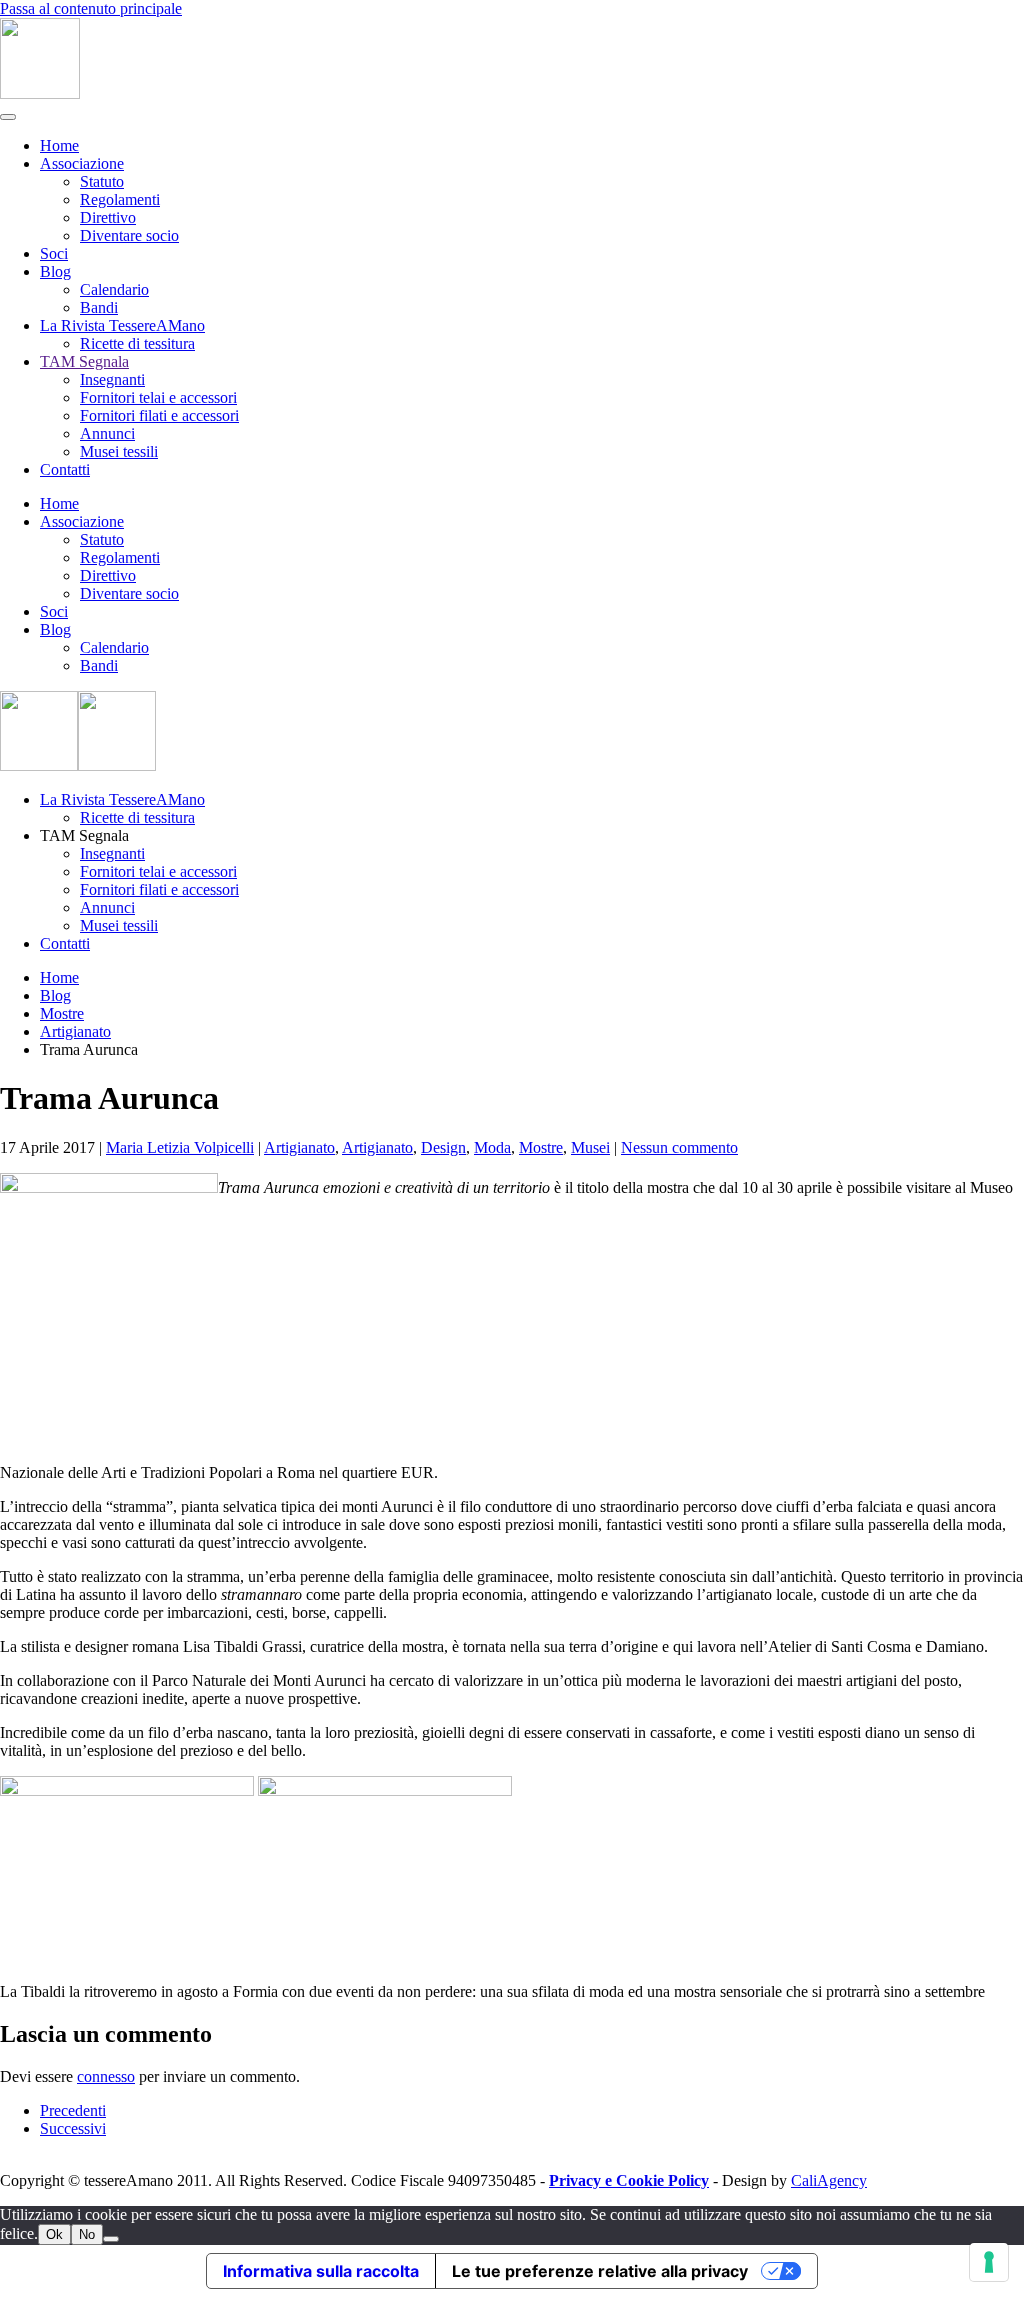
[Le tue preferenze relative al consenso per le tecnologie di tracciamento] (989, 2262)
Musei (590, 1147)
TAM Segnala (84, 361)
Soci (54, 253)
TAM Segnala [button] (84, 835)
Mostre (541, 1147)
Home (59, 145)
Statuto (102, 181)
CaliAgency (829, 2180)
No (87, 2234)
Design (443, 1147)
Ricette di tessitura (137, 343)
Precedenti (73, 2110)
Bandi (99, 307)
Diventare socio (129, 235)
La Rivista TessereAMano (122, 325)
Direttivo (108, 217)
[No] (111, 2239)
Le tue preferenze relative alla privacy (600, 2271)
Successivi (73, 2128)
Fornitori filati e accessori (159, 415)
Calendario (114, 289)
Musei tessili (119, 451)
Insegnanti (112, 379)
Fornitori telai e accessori (158, 397)
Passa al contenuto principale (91, 8)
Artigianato (299, 1147)
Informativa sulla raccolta (321, 2271)
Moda (492, 1147)
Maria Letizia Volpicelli (180, 1147)
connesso (106, 2076)
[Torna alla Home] (40, 93)
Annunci (107, 433)
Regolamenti (120, 199)
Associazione (82, 163)
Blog (55, 271)
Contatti (65, 469)
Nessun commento (679, 1147)
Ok (54, 2234)
